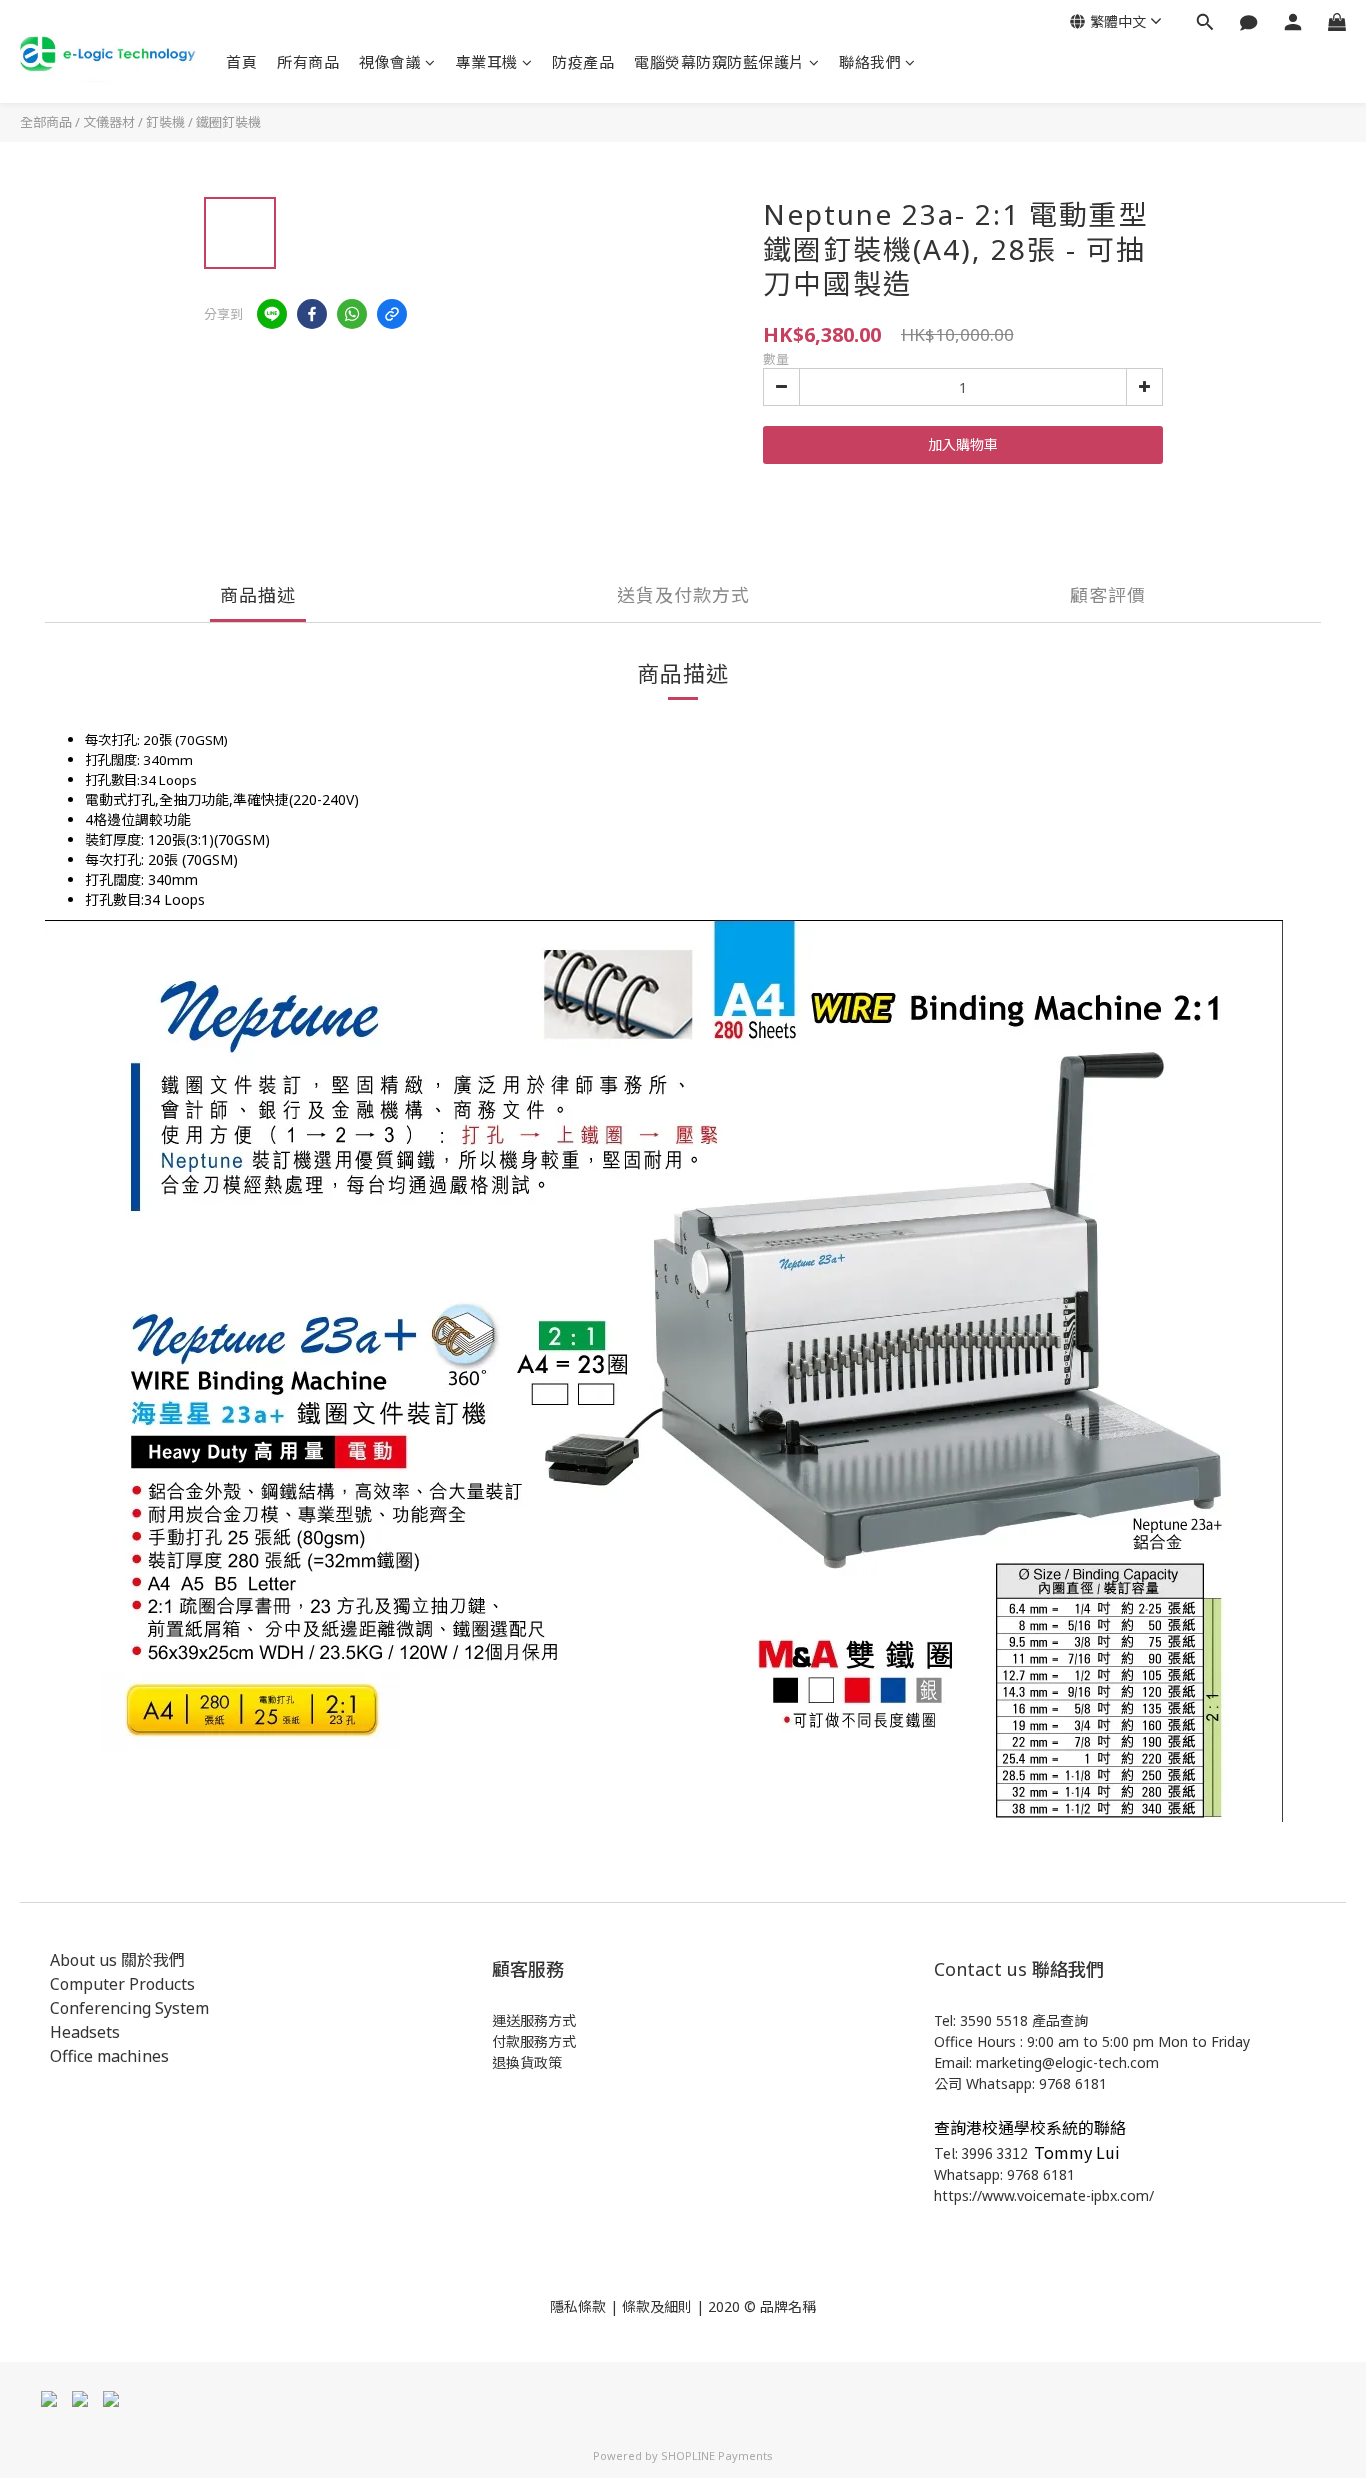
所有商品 (308, 62)
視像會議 (390, 62)
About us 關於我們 (117, 1960)
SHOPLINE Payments (717, 2455)
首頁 (241, 62)
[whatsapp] (352, 314)
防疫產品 (583, 62)
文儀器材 (109, 122)
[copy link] (392, 314)
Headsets (85, 2032)
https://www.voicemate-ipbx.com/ (1044, 2195)
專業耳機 (487, 62)
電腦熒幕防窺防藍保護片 (719, 62)
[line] (272, 314)
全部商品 (46, 122)
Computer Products (122, 1984)
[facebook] (312, 314)
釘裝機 (165, 122)
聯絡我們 (870, 62)
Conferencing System (129, 2008)
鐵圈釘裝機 (228, 122)
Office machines (109, 2056)
